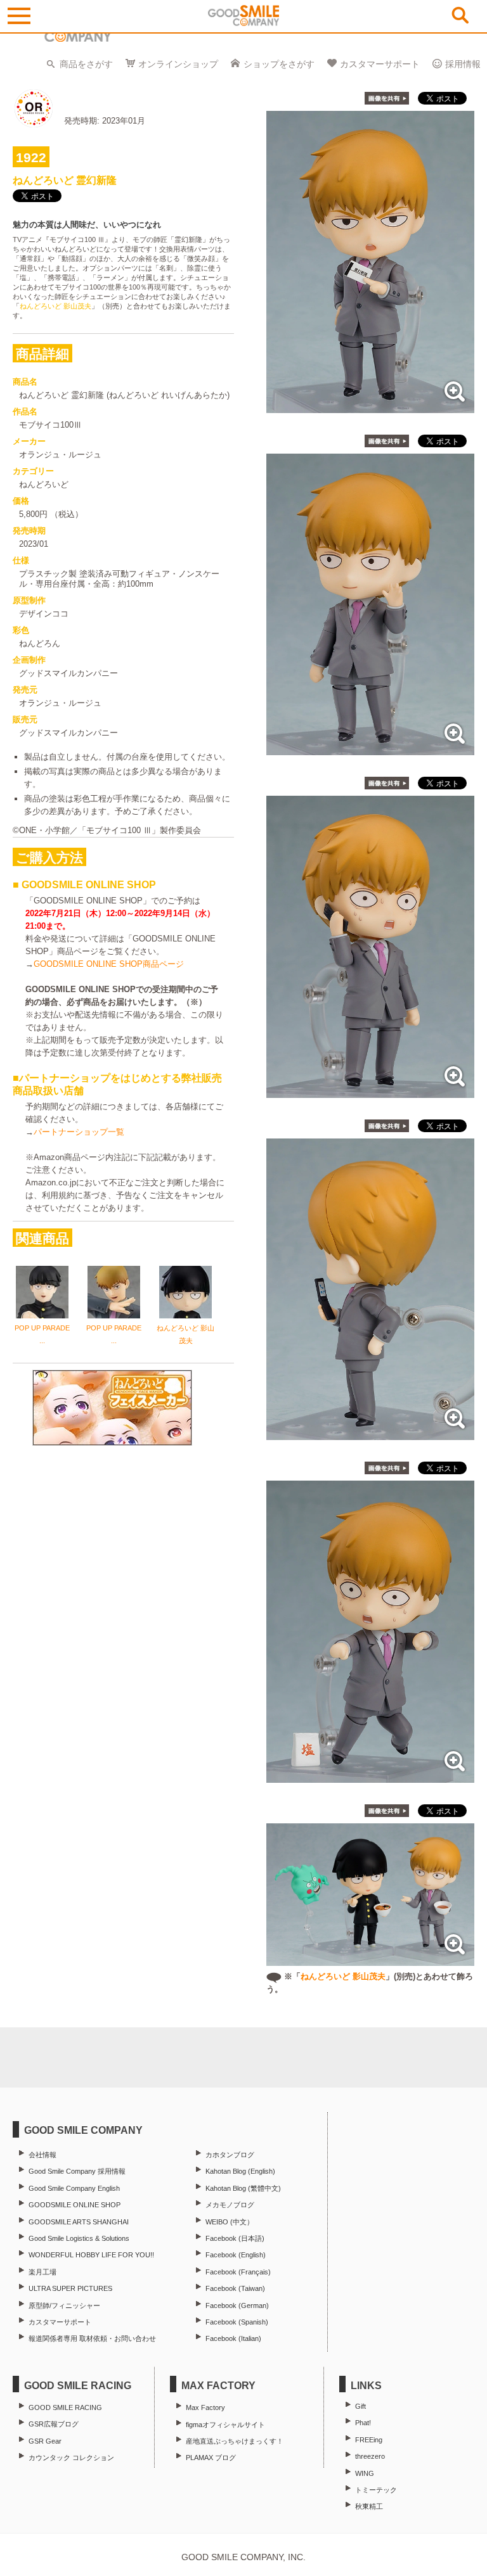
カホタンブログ (230, 2155)
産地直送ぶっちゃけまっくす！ (235, 2441)
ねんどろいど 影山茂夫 (55, 306)
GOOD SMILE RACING (65, 2407)
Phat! (363, 2423)
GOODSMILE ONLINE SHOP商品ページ (109, 964)
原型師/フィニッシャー (64, 2305)
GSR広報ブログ (54, 2424)
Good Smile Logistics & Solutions (79, 2238)
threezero (370, 2456)
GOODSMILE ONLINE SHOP (75, 2205)
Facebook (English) (236, 2255)
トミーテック (376, 2490)
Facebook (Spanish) (237, 2322)
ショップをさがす (279, 64)
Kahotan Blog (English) (240, 2171)
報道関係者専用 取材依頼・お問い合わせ (92, 2338)
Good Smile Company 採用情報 (77, 2171)
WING (365, 2473)
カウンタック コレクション (71, 2458)
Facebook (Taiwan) (235, 2288)
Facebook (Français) (238, 2272)
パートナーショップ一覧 (79, 1132)
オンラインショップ (178, 64)
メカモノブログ (230, 2205)
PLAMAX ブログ (211, 2458)
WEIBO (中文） (230, 2222)
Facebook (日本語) (235, 2238)
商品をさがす (86, 64)
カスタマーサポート (380, 64)
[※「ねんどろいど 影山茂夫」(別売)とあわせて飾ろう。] (370, 1959)
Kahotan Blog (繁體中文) (243, 2188)
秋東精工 (369, 2506)
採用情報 (463, 64)
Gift (360, 2406)
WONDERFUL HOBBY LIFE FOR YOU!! (91, 2255)
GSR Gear (45, 2441)
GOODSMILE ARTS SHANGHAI (79, 2222)
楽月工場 (42, 2272)
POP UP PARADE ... (42, 1334)
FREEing (369, 2440)
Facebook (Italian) (233, 2338)
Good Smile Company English (74, 2188)
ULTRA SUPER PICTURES (70, 2288)
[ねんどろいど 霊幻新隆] (370, 406)
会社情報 (42, 2155)
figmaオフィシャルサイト (225, 2425)
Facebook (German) (237, 2305)
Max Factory (205, 2407)
